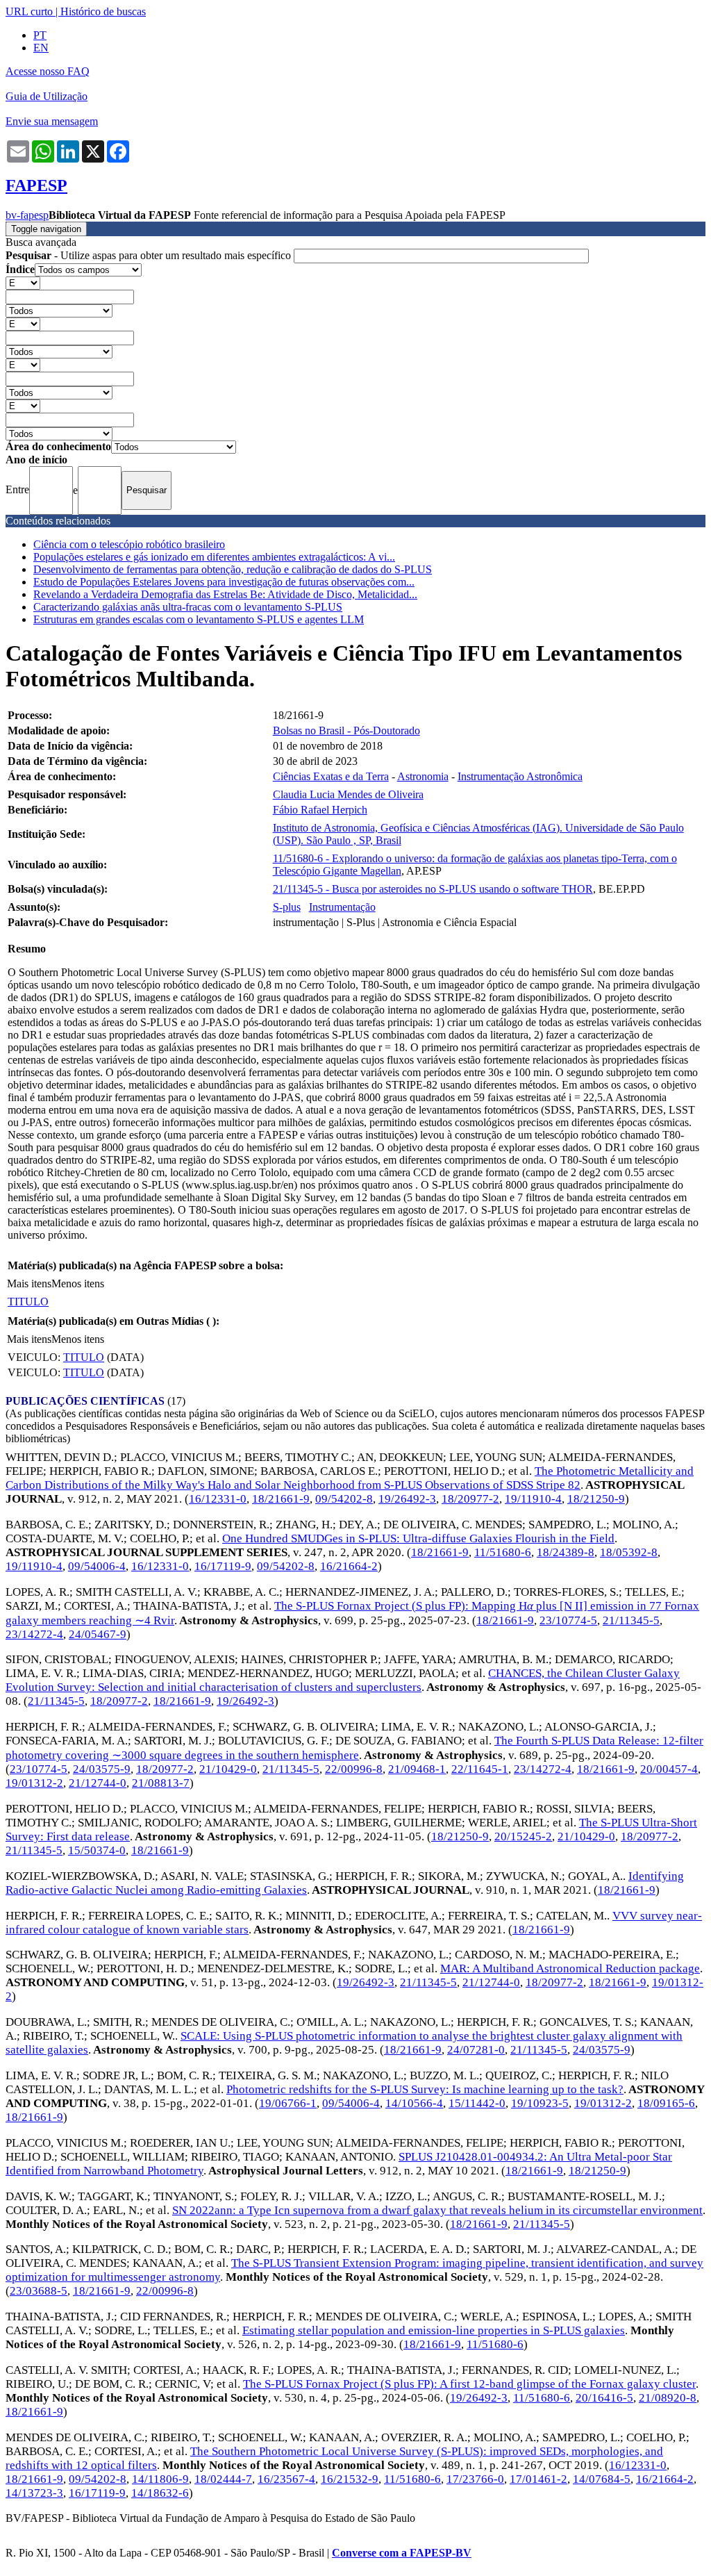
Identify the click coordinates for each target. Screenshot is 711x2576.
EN (41, 48)
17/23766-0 (475, 2479)
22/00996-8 (354, 1769)
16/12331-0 (218, 1499)
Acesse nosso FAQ (48, 71)
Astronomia (423, 776)
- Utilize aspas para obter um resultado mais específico (150, 255)
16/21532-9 (350, 2479)
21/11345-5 (631, 1620)
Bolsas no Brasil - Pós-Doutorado (346, 730)
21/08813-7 (161, 1783)
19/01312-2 (34, 1783)
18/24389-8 (566, 1552)
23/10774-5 (568, 1620)
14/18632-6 (160, 2493)
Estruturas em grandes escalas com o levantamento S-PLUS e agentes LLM (199, 619)
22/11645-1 (480, 1769)
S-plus (287, 907)
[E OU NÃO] (23, 282)
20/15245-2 (523, 1836)
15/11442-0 (477, 2103)
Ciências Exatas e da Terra (331, 776)
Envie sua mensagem (52, 121)
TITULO (28, 1302)
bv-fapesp (27, 215)
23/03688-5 (39, 2291)
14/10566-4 (414, 2103)
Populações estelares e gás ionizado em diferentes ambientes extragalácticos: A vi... (214, 557)
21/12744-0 (98, 1783)
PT (40, 35)
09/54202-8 (344, 1499)
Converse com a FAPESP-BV (402, 2553)
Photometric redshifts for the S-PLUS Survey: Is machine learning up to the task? (425, 2089)
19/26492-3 (407, 1499)
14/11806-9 (160, 2479)
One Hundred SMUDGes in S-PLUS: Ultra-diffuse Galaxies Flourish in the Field (418, 1538)
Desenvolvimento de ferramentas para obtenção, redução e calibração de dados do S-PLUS (233, 569)
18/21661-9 (281, 1499)
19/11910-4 (533, 1499)
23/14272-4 (34, 1634)
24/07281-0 (476, 2050)
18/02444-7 (223, 2479)
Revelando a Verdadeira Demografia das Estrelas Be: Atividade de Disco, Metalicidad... (225, 594)
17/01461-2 (538, 2479)
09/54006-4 (97, 1566)
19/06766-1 (288, 2103)
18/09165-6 (666, 2103)
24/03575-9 (102, 1769)
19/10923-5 (540, 2103)
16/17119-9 (223, 1566)
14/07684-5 (602, 2479)
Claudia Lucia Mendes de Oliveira (348, 794)
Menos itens (78, 1283)
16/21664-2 (349, 1566)
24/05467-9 (98, 1634)
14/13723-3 (34, 2493)
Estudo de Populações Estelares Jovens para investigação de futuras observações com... (224, 582)
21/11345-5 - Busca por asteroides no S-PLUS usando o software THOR (433, 889)
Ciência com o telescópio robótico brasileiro (129, 544)
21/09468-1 (417, 1769)
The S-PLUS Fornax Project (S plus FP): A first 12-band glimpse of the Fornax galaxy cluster (469, 2384)
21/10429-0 (228, 1769)
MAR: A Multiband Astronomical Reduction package (570, 1968)
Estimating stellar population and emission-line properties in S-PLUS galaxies (434, 2330)
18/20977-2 (470, 1499)
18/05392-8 (629, 1552)
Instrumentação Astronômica (520, 776)
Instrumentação (342, 907)
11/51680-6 (503, 1552)
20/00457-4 (669, 1769)
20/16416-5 (604, 2398)
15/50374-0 (97, 1850)
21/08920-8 (668, 2398)
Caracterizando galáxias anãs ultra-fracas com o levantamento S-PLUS (188, 607)
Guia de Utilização (47, 96)
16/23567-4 (286, 2479)
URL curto (29, 11)
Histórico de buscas (103, 11)
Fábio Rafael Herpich (320, 810)
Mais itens (29, 1283)
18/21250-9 (596, 1499)
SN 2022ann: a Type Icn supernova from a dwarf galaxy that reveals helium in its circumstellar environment (437, 2210)
